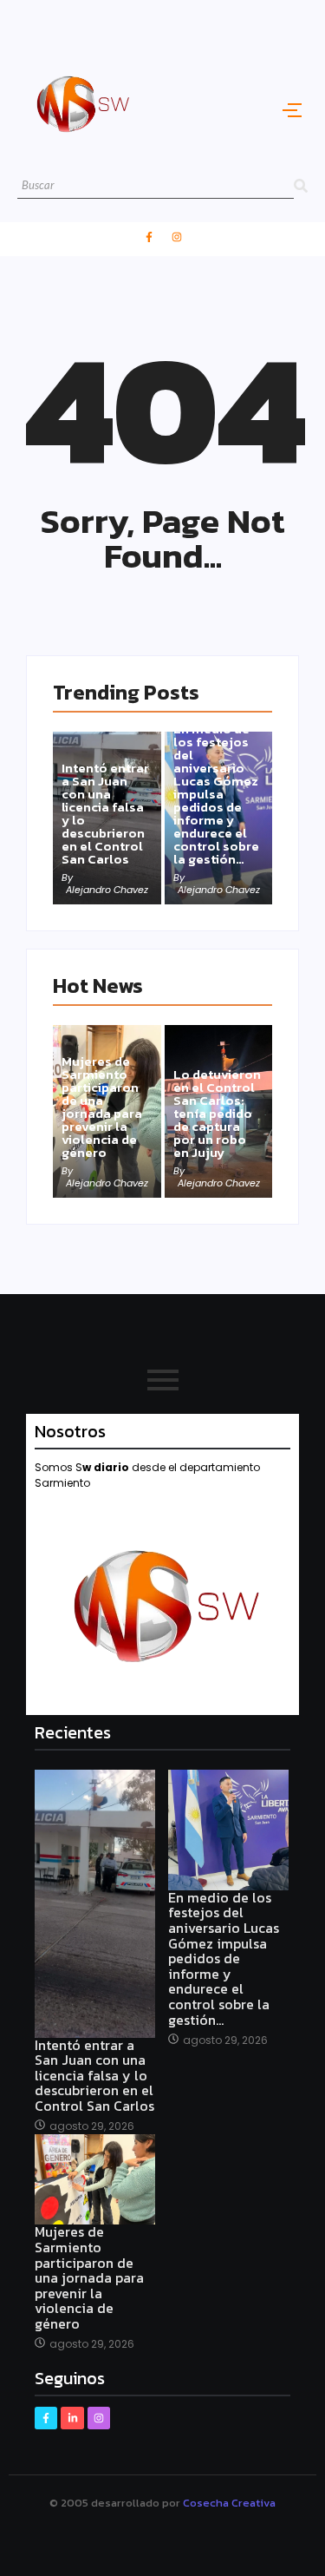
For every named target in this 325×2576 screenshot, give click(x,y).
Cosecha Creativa (229, 2503)
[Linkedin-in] (72, 2418)
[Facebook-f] (149, 237)
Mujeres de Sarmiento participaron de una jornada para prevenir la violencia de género (102, 1107)
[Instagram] (177, 237)
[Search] (301, 186)
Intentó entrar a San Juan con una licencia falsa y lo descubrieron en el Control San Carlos (105, 813)
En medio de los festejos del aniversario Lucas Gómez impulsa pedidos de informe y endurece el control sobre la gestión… (216, 794)
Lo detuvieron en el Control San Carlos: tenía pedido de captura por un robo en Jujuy (217, 1113)
